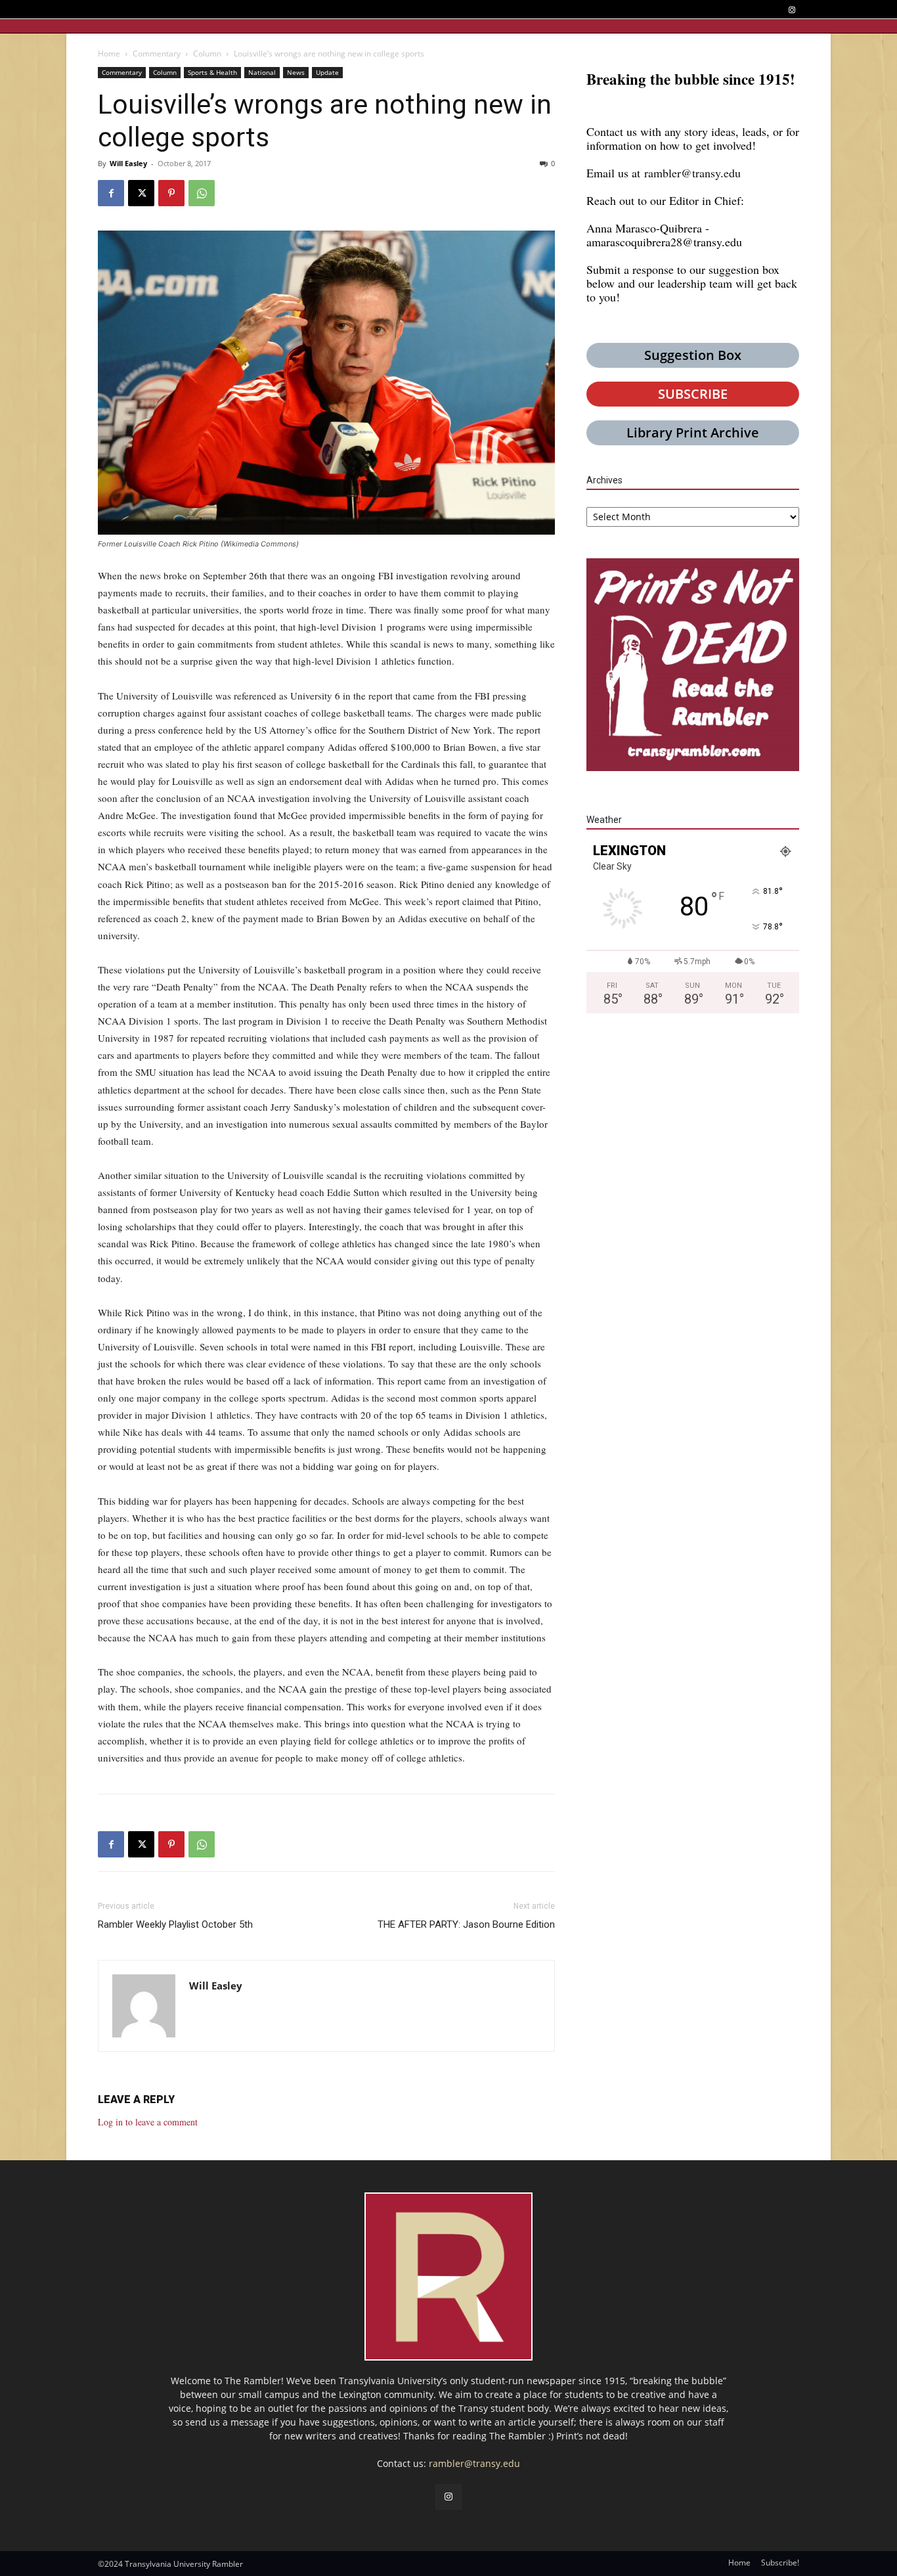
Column (207, 54)
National (262, 72)
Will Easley (128, 163)
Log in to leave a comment (148, 2122)
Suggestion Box (693, 355)
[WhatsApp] (202, 193)
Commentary (157, 54)
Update (327, 72)
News (296, 72)
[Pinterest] (171, 193)
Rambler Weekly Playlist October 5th (175, 1924)
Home (109, 54)
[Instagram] (792, 10)
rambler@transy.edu (692, 173)
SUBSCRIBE (693, 394)
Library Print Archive (693, 433)
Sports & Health (212, 72)
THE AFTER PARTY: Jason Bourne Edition (466, 1924)
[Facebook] (111, 193)
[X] (141, 193)
